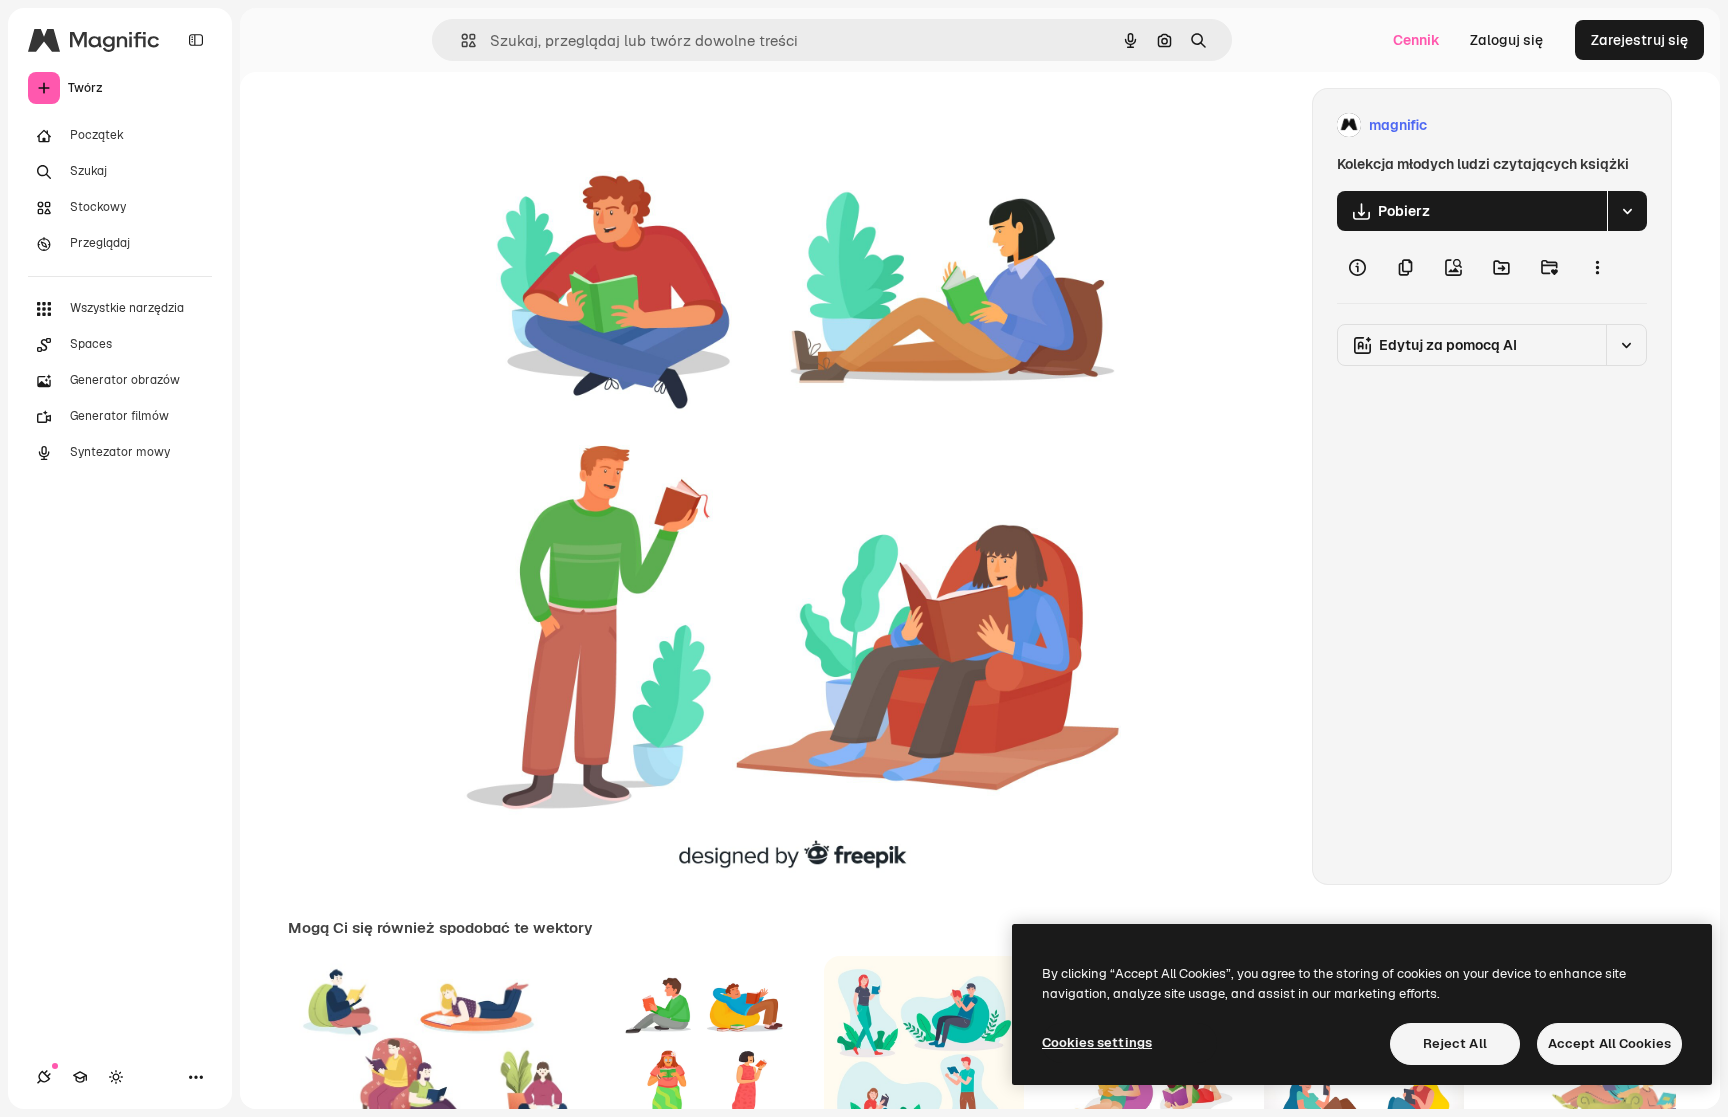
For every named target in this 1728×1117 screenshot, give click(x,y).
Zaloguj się (1506, 40)
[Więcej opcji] (1597, 267)
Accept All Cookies (1609, 1043)
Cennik (1416, 40)
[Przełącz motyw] (116, 1077)
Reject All (1455, 1043)
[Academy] (80, 1077)
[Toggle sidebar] (196, 40)
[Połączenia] (44, 1077)
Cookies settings (1097, 1042)
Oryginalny (532, 125)
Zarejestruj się (1639, 40)
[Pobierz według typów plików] (1627, 211)
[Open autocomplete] (460, 40)
